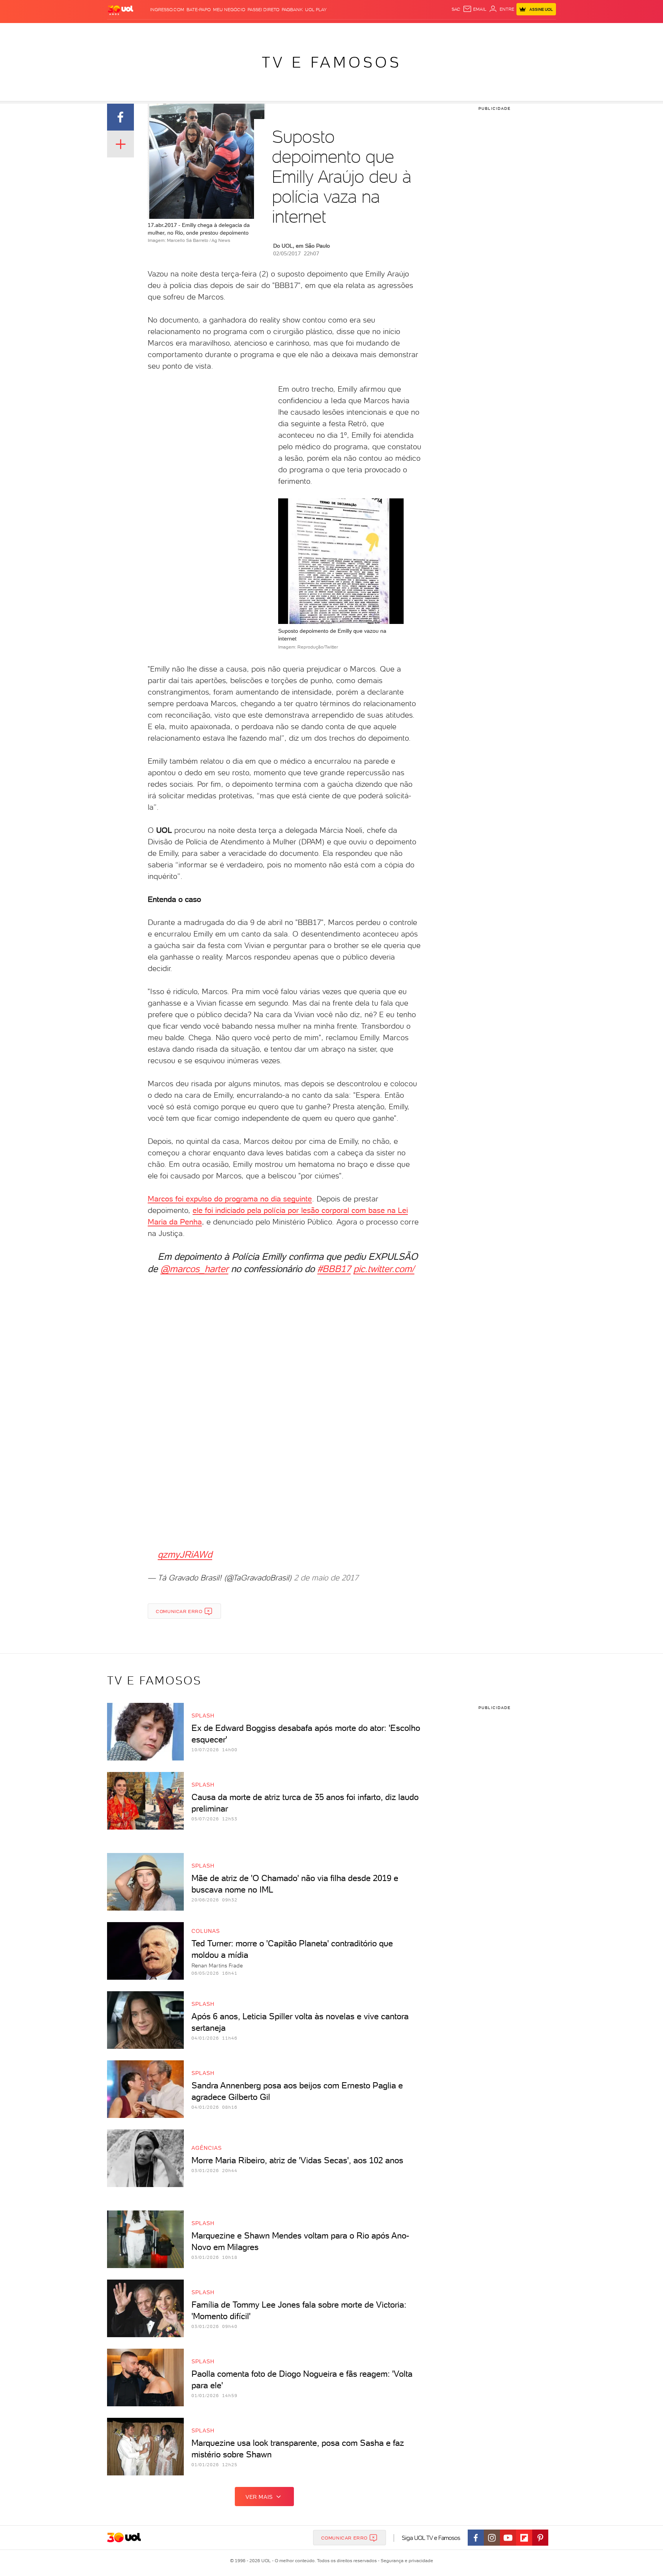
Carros (243, 31)
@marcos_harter (194, 1269)
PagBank (292, 10)
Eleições (168, 31)
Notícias (194, 31)
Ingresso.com (167, 10)
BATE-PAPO (199, 10)
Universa (362, 31)
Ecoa (418, 31)
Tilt (406, 31)
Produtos (122, 31)
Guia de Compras (543, 31)
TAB (480, 31)
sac (456, 9)
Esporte (314, 31)
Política (219, 31)
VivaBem (388, 31)
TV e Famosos (331, 62)
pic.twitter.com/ (384, 1269)
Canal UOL (441, 31)
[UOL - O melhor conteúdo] (120, 10)
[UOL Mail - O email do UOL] (475, 9)
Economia (269, 31)
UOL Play (316, 10)
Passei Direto (263, 10)
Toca (510, 31)
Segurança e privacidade (406, 2561)
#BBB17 (334, 1269)
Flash (146, 31)
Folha (292, 31)
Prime (494, 31)
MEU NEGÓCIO (229, 10)
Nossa (466, 31)
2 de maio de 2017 (326, 1578)
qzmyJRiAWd (185, 1554)
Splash (338, 31)
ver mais (259, 2497)
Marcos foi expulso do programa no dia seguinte (230, 1199)
